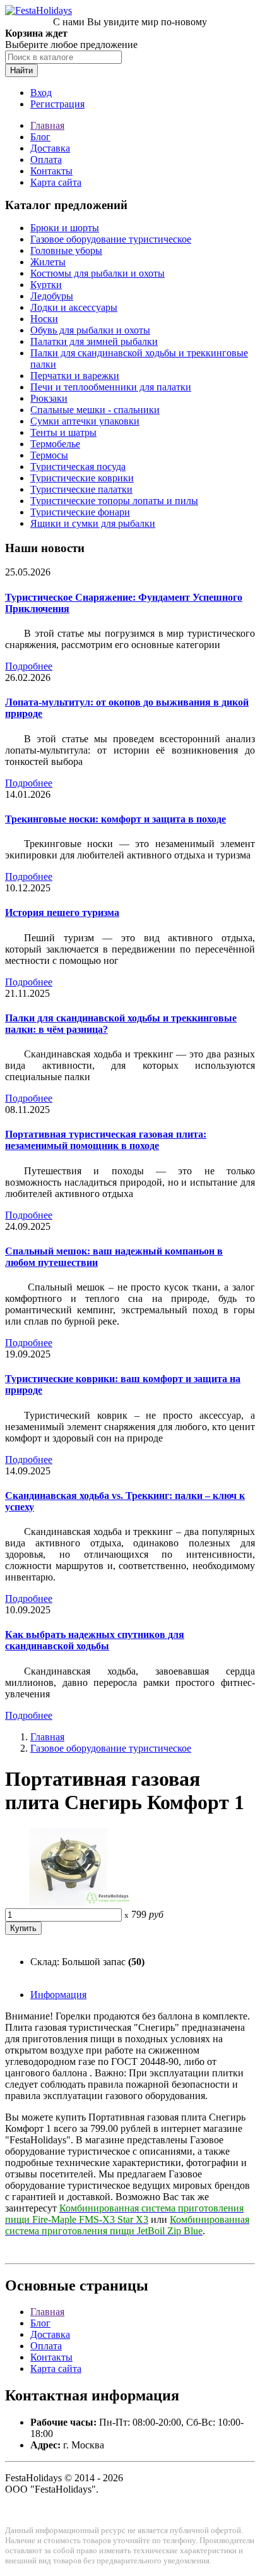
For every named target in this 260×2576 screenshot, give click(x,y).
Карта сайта (56, 182)
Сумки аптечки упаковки (85, 421)
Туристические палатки (81, 489)
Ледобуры (52, 296)
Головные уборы (66, 250)
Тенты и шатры (63, 432)
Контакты (51, 171)
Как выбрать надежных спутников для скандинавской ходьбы (95, 1640)
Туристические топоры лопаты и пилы (114, 501)
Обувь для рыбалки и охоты (90, 330)
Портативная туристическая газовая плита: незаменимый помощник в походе (106, 1140)
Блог (40, 137)
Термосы (49, 455)
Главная (47, 125)
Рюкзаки (49, 398)
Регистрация (57, 104)
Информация (58, 1995)
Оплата (46, 159)
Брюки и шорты (65, 228)
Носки (44, 319)
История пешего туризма (62, 912)
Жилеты (48, 262)
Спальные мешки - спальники (95, 410)
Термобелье (55, 444)
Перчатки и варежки (75, 376)
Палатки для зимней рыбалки (94, 341)
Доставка (50, 148)
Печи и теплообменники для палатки (111, 387)
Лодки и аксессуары (74, 307)
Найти (21, 70)
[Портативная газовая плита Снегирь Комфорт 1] (68, 1902)
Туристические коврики (82, 478)
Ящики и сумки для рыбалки (93, 523)
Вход (41, 93)
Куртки (46, 285)
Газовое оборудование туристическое (111, 239)
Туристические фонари (80, 512)
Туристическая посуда (78, 466)
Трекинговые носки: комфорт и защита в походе (115, 819)
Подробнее (29, 666)
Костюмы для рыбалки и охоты (98, 273)
